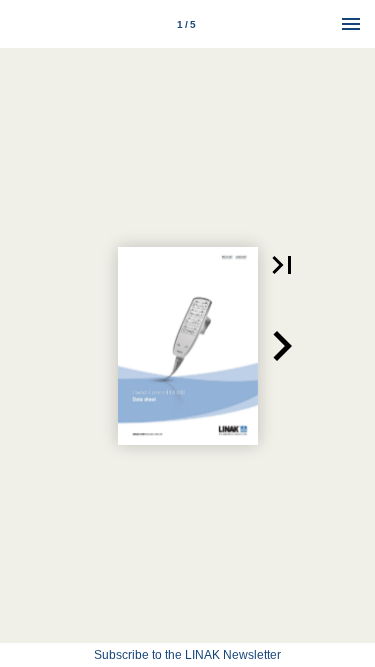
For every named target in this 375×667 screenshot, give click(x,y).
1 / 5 (186, 24)
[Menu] (351, 24)
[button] (282, 265)
